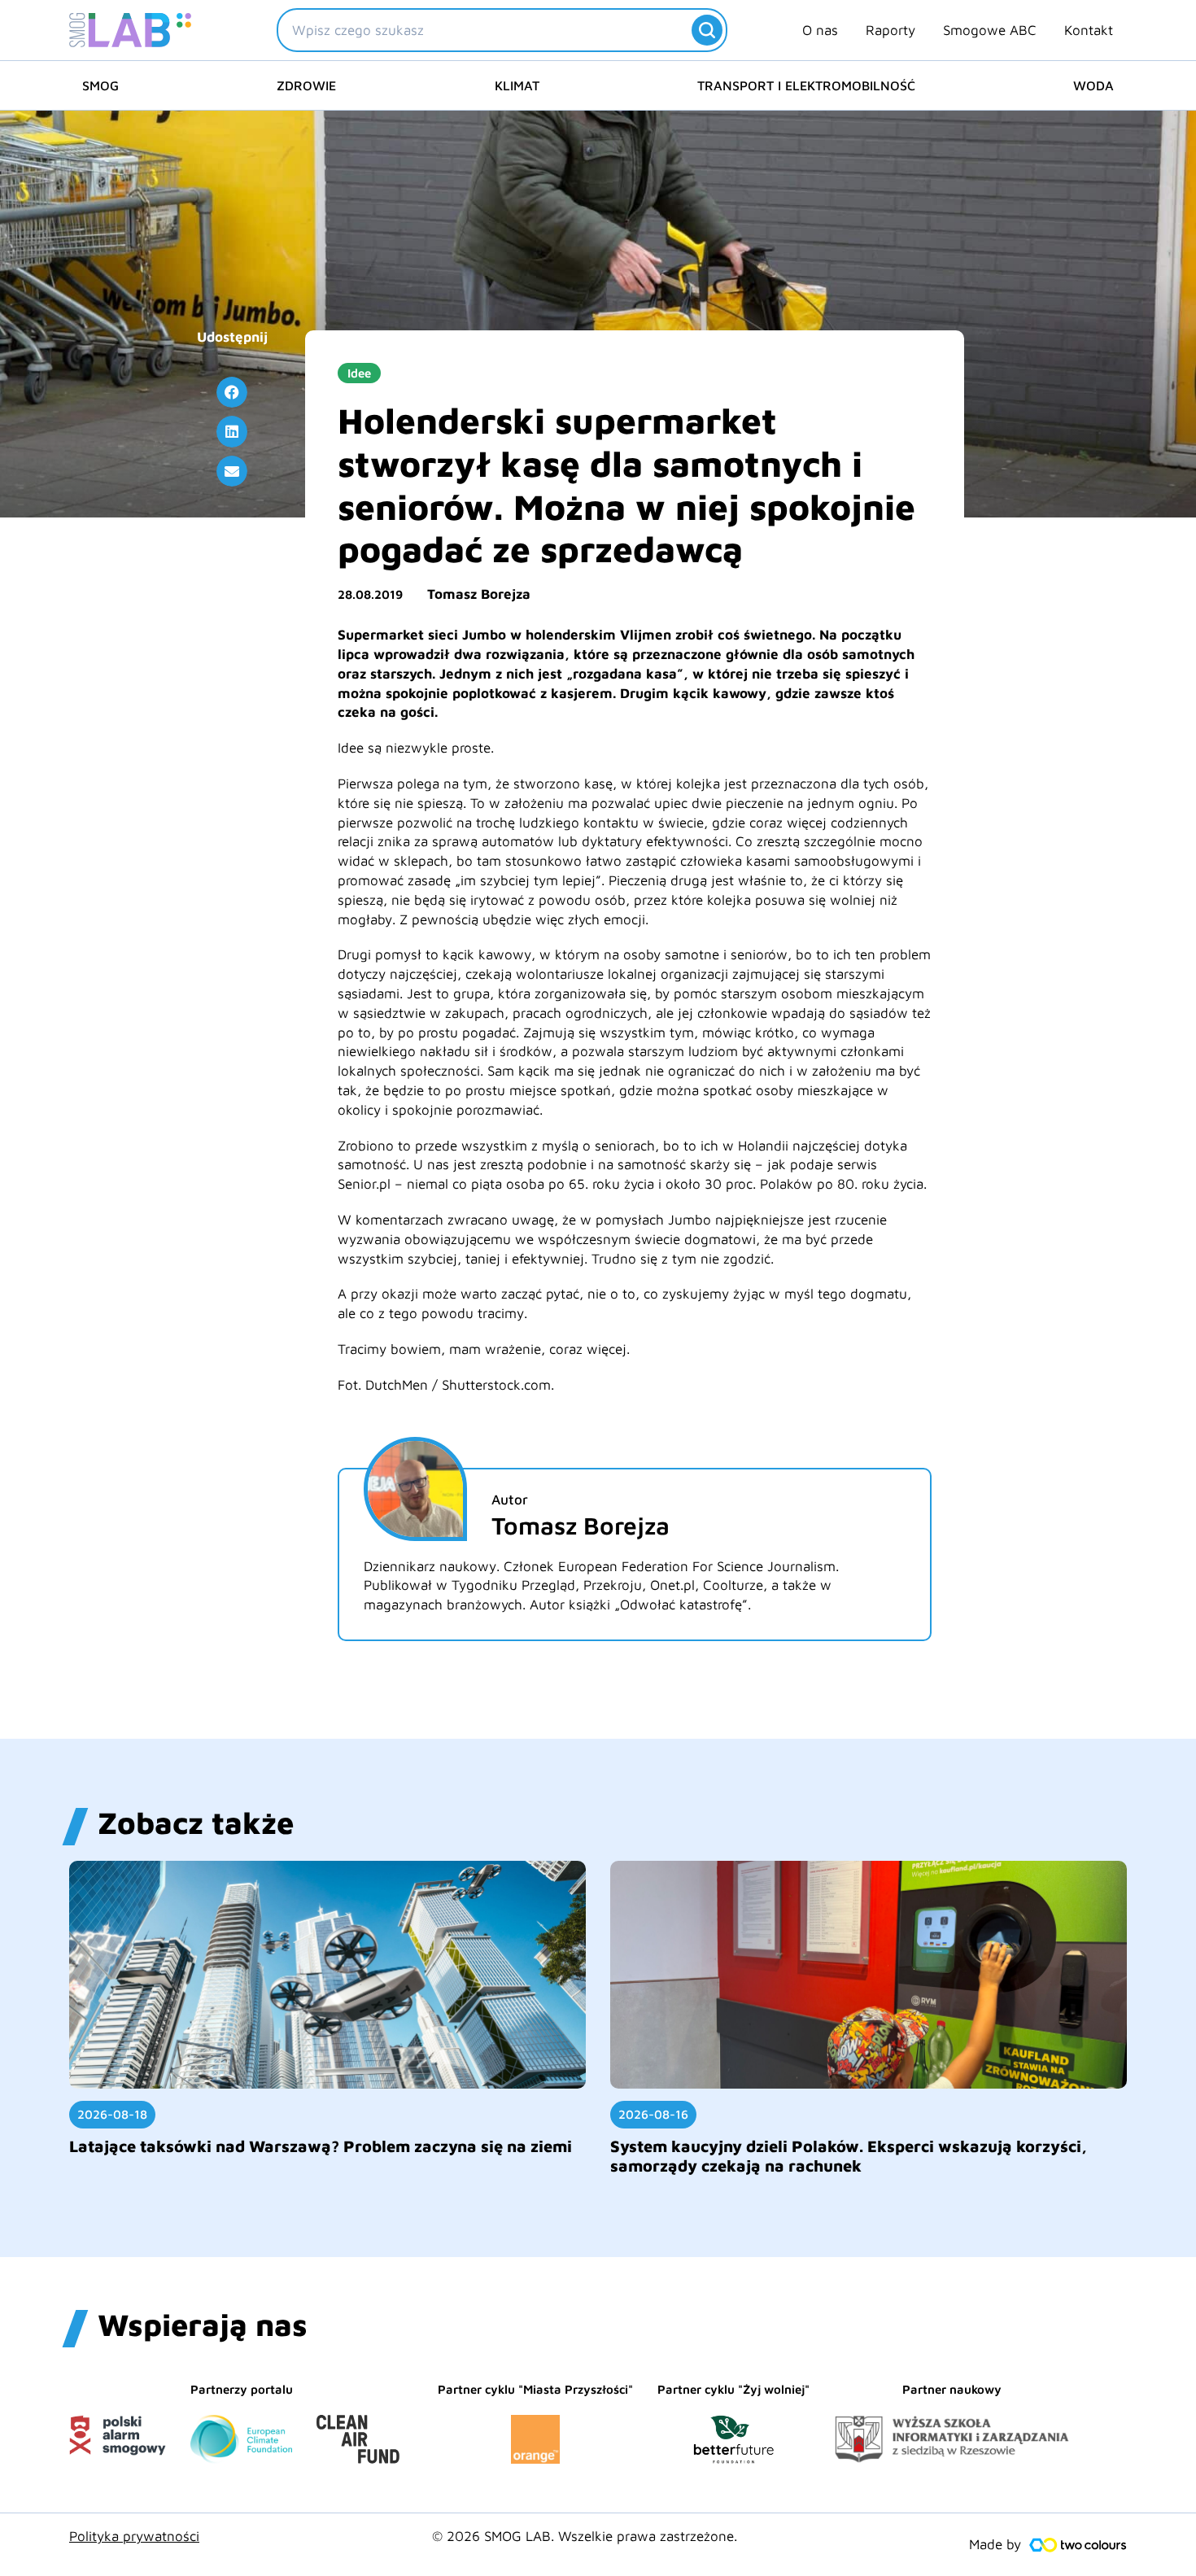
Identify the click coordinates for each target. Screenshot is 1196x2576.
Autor (510, 1500)
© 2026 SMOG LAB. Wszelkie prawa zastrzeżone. (585, 2536)
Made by (995, 2544)
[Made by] (1078, 2545)
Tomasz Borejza (479, 594)
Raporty (890, 30)
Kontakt (1089, 30)
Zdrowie (306, 85)
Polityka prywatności (134, 2536)
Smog (100, 85)
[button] (232, 392)
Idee (359, 373)
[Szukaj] (707, 30)
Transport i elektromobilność (806, 85)
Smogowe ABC (990, 30)
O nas (820, 30)
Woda (1093, 85)
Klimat (517, 85)
